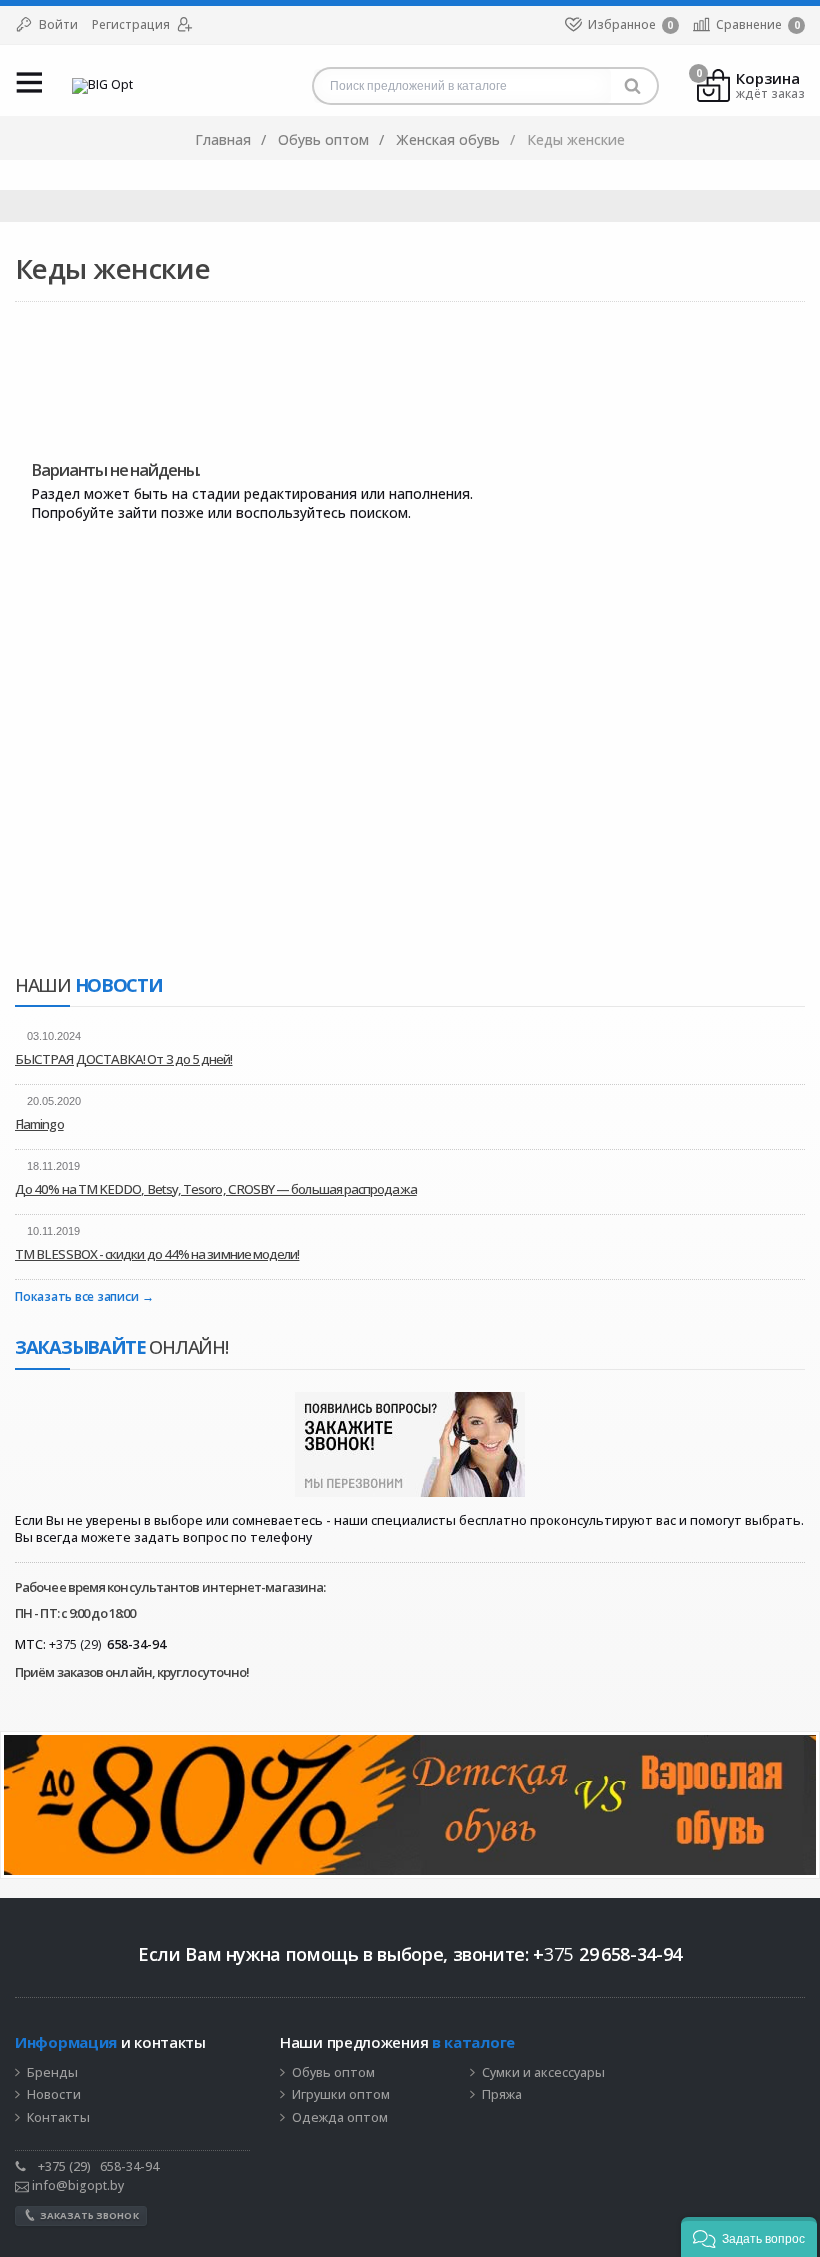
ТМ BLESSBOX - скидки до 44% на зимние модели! (157, 1254)
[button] (749, 2237)
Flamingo (39, 1124)
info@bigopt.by (76, 2185)
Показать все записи (76, 1297)
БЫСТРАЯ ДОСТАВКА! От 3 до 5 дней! (124, 1059)
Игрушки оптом (341, 2095)
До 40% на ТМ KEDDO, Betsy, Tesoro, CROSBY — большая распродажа (216, 1189)
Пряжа (502, 2095)
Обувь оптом (333, 2073)
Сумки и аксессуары (543, 2073)
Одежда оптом (340, 2118)
